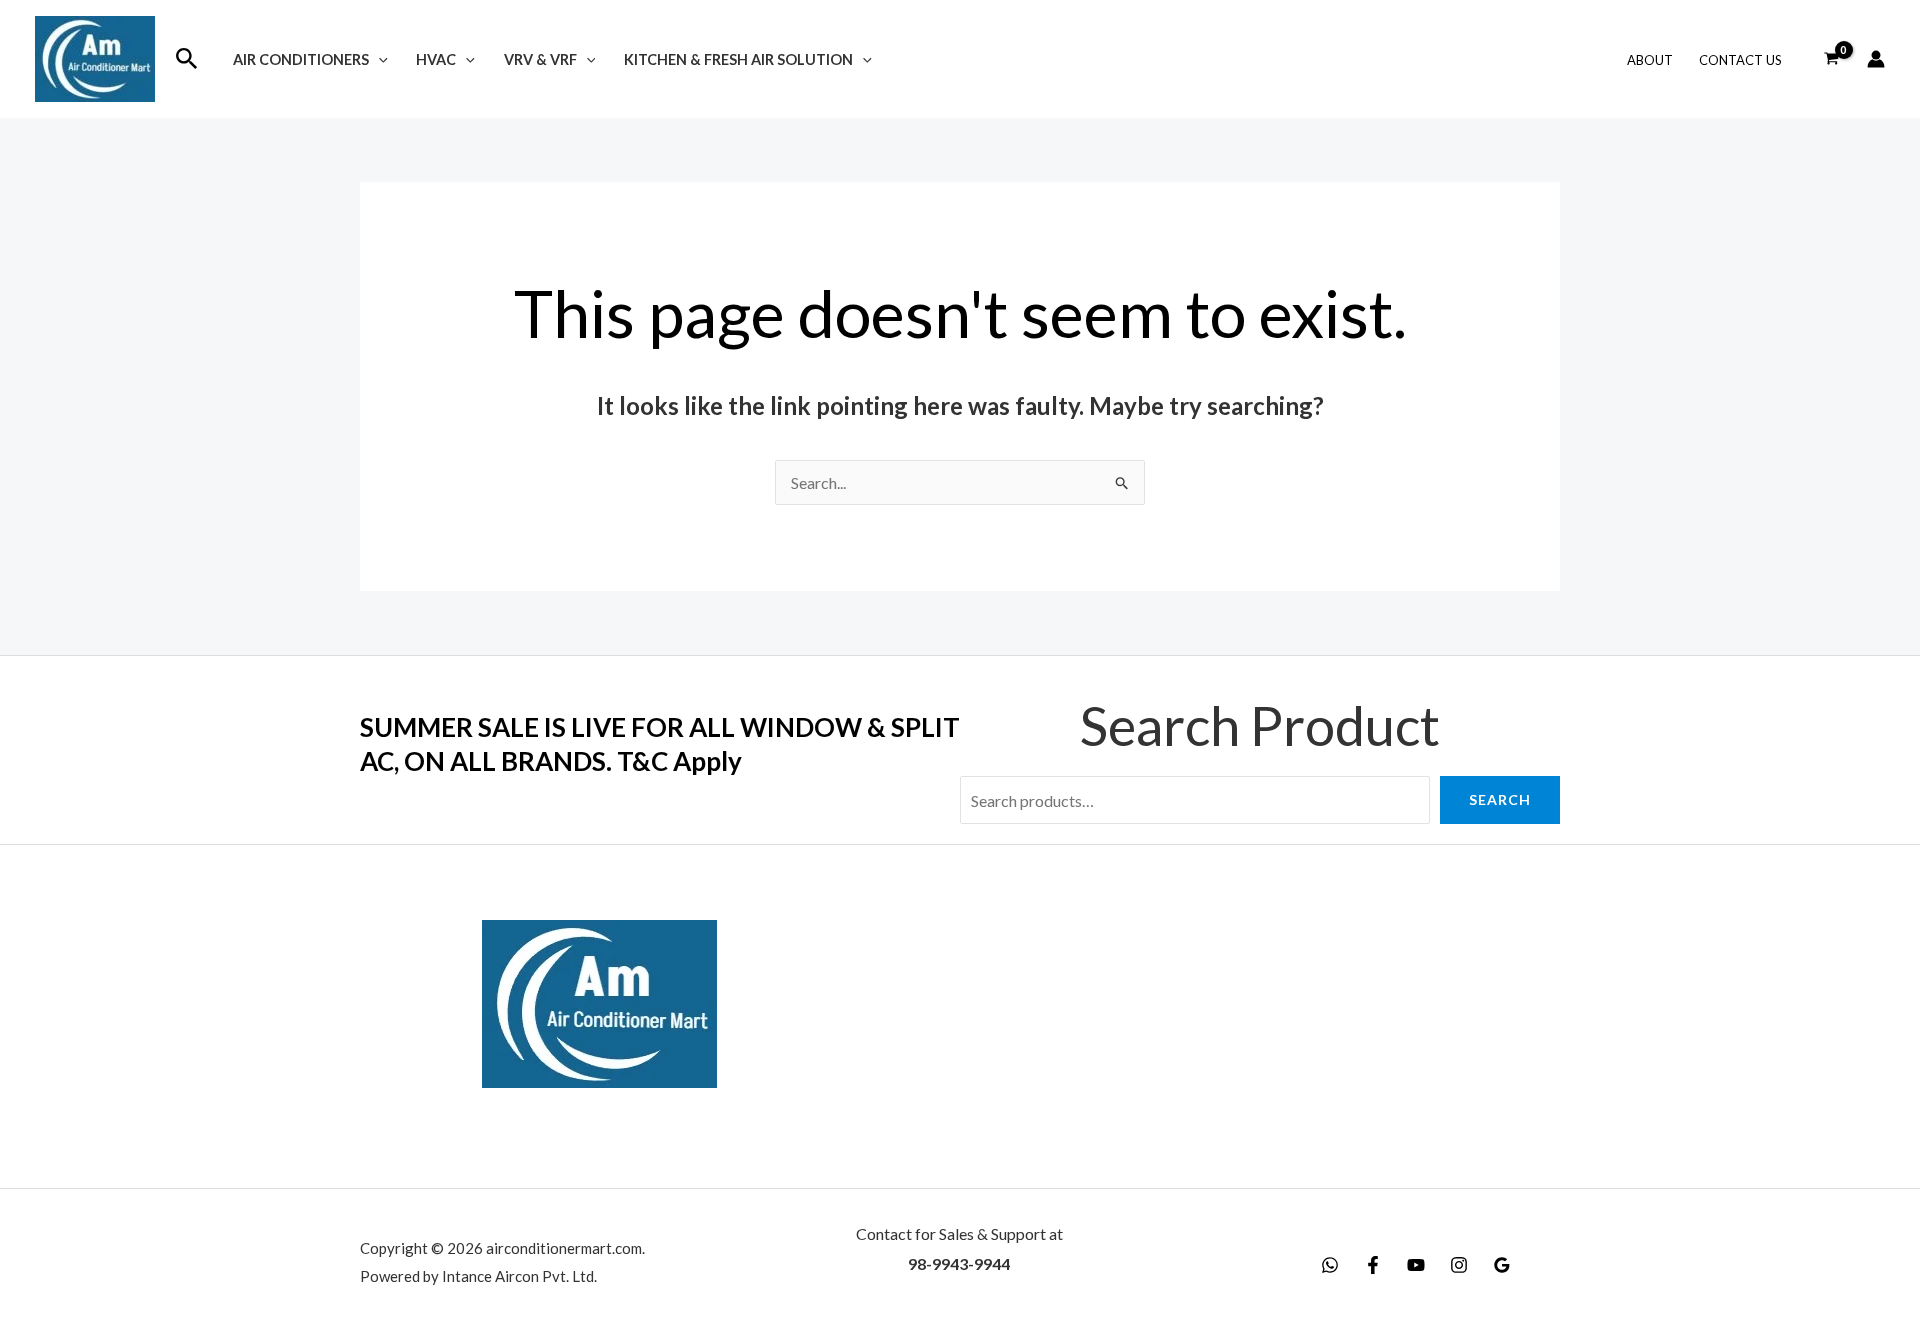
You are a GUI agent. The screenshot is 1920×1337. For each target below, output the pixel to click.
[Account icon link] (1876, 59)
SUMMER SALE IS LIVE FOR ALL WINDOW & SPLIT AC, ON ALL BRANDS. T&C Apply (660, 744)
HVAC (436, 59)
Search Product (1260, 725)
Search (1500, 799)
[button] (187, 59)
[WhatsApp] (1330, 1265)
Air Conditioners (301, 59)
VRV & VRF (540, 59)
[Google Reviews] (1502, 1265)
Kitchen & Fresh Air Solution (738, 59)
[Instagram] (1459, 1265)
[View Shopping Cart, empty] (1831, 59)
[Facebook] (1373, 1265)
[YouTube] (1416, 1265)
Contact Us (1740, 60)
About (1650, 60)
